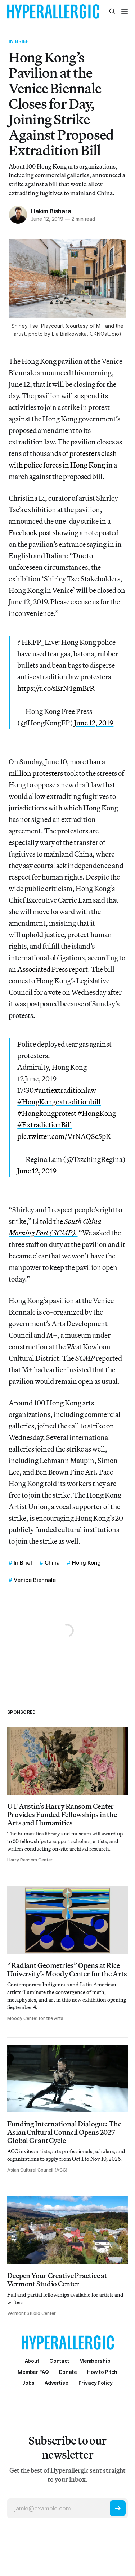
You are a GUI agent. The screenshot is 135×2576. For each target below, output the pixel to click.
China (52, 1563)
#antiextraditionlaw (65, 1090)
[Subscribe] (118, 2508)
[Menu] (125, 12)
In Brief (19, 41)
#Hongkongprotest (47, 1113)
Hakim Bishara (51, 211)
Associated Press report (53, 969)
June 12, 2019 (94, 723)
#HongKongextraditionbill (59, 1102)
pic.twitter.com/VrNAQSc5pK (64, 1136)
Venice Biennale (35, 1580)
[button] (95, 2361)
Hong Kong (86, 1563)
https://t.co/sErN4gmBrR (56, 688)
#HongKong (97, 1113)
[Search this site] (112, 12)
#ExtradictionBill (45, 1125)
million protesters (36, 773)
